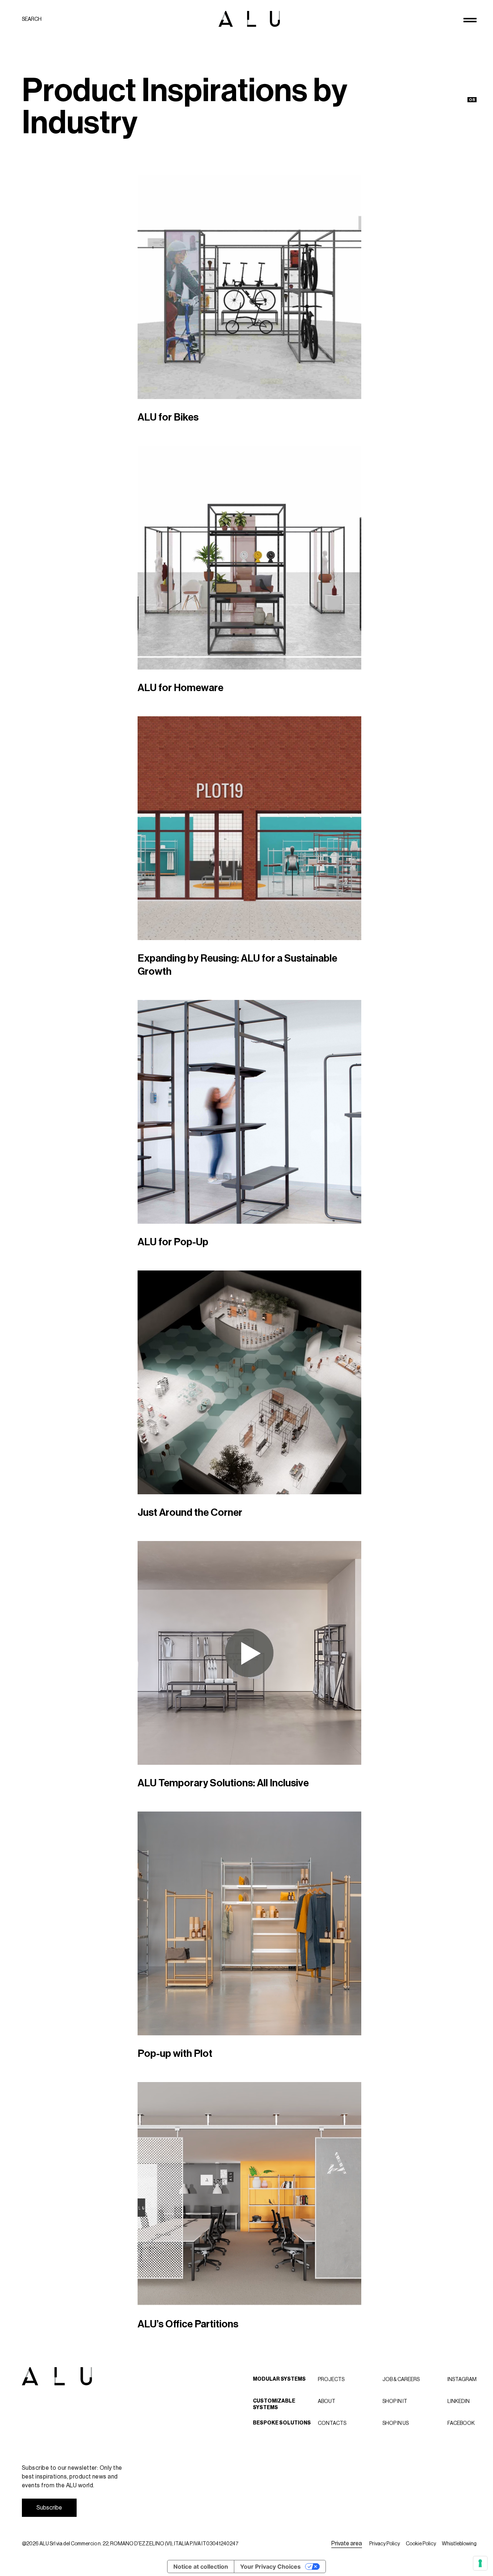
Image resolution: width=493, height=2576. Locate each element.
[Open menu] (470, 20)
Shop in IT (395, 2401)
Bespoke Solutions (282, 2423)
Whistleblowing (459, 2544)
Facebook (461, 2423)
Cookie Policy (421, 2544)
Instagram (462, 2379)
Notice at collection (201, 2567)
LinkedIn (459, 2401)
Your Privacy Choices (270, 2567)
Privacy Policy (385, 2544)
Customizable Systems (274, 2404)
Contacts (332, 2423)
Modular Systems (279, 2379)
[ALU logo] (249, 19)
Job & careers (401, 2379)
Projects (331, 2379)
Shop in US (396, 2423)
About (327, 2401)
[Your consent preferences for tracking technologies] (480, 2563)
